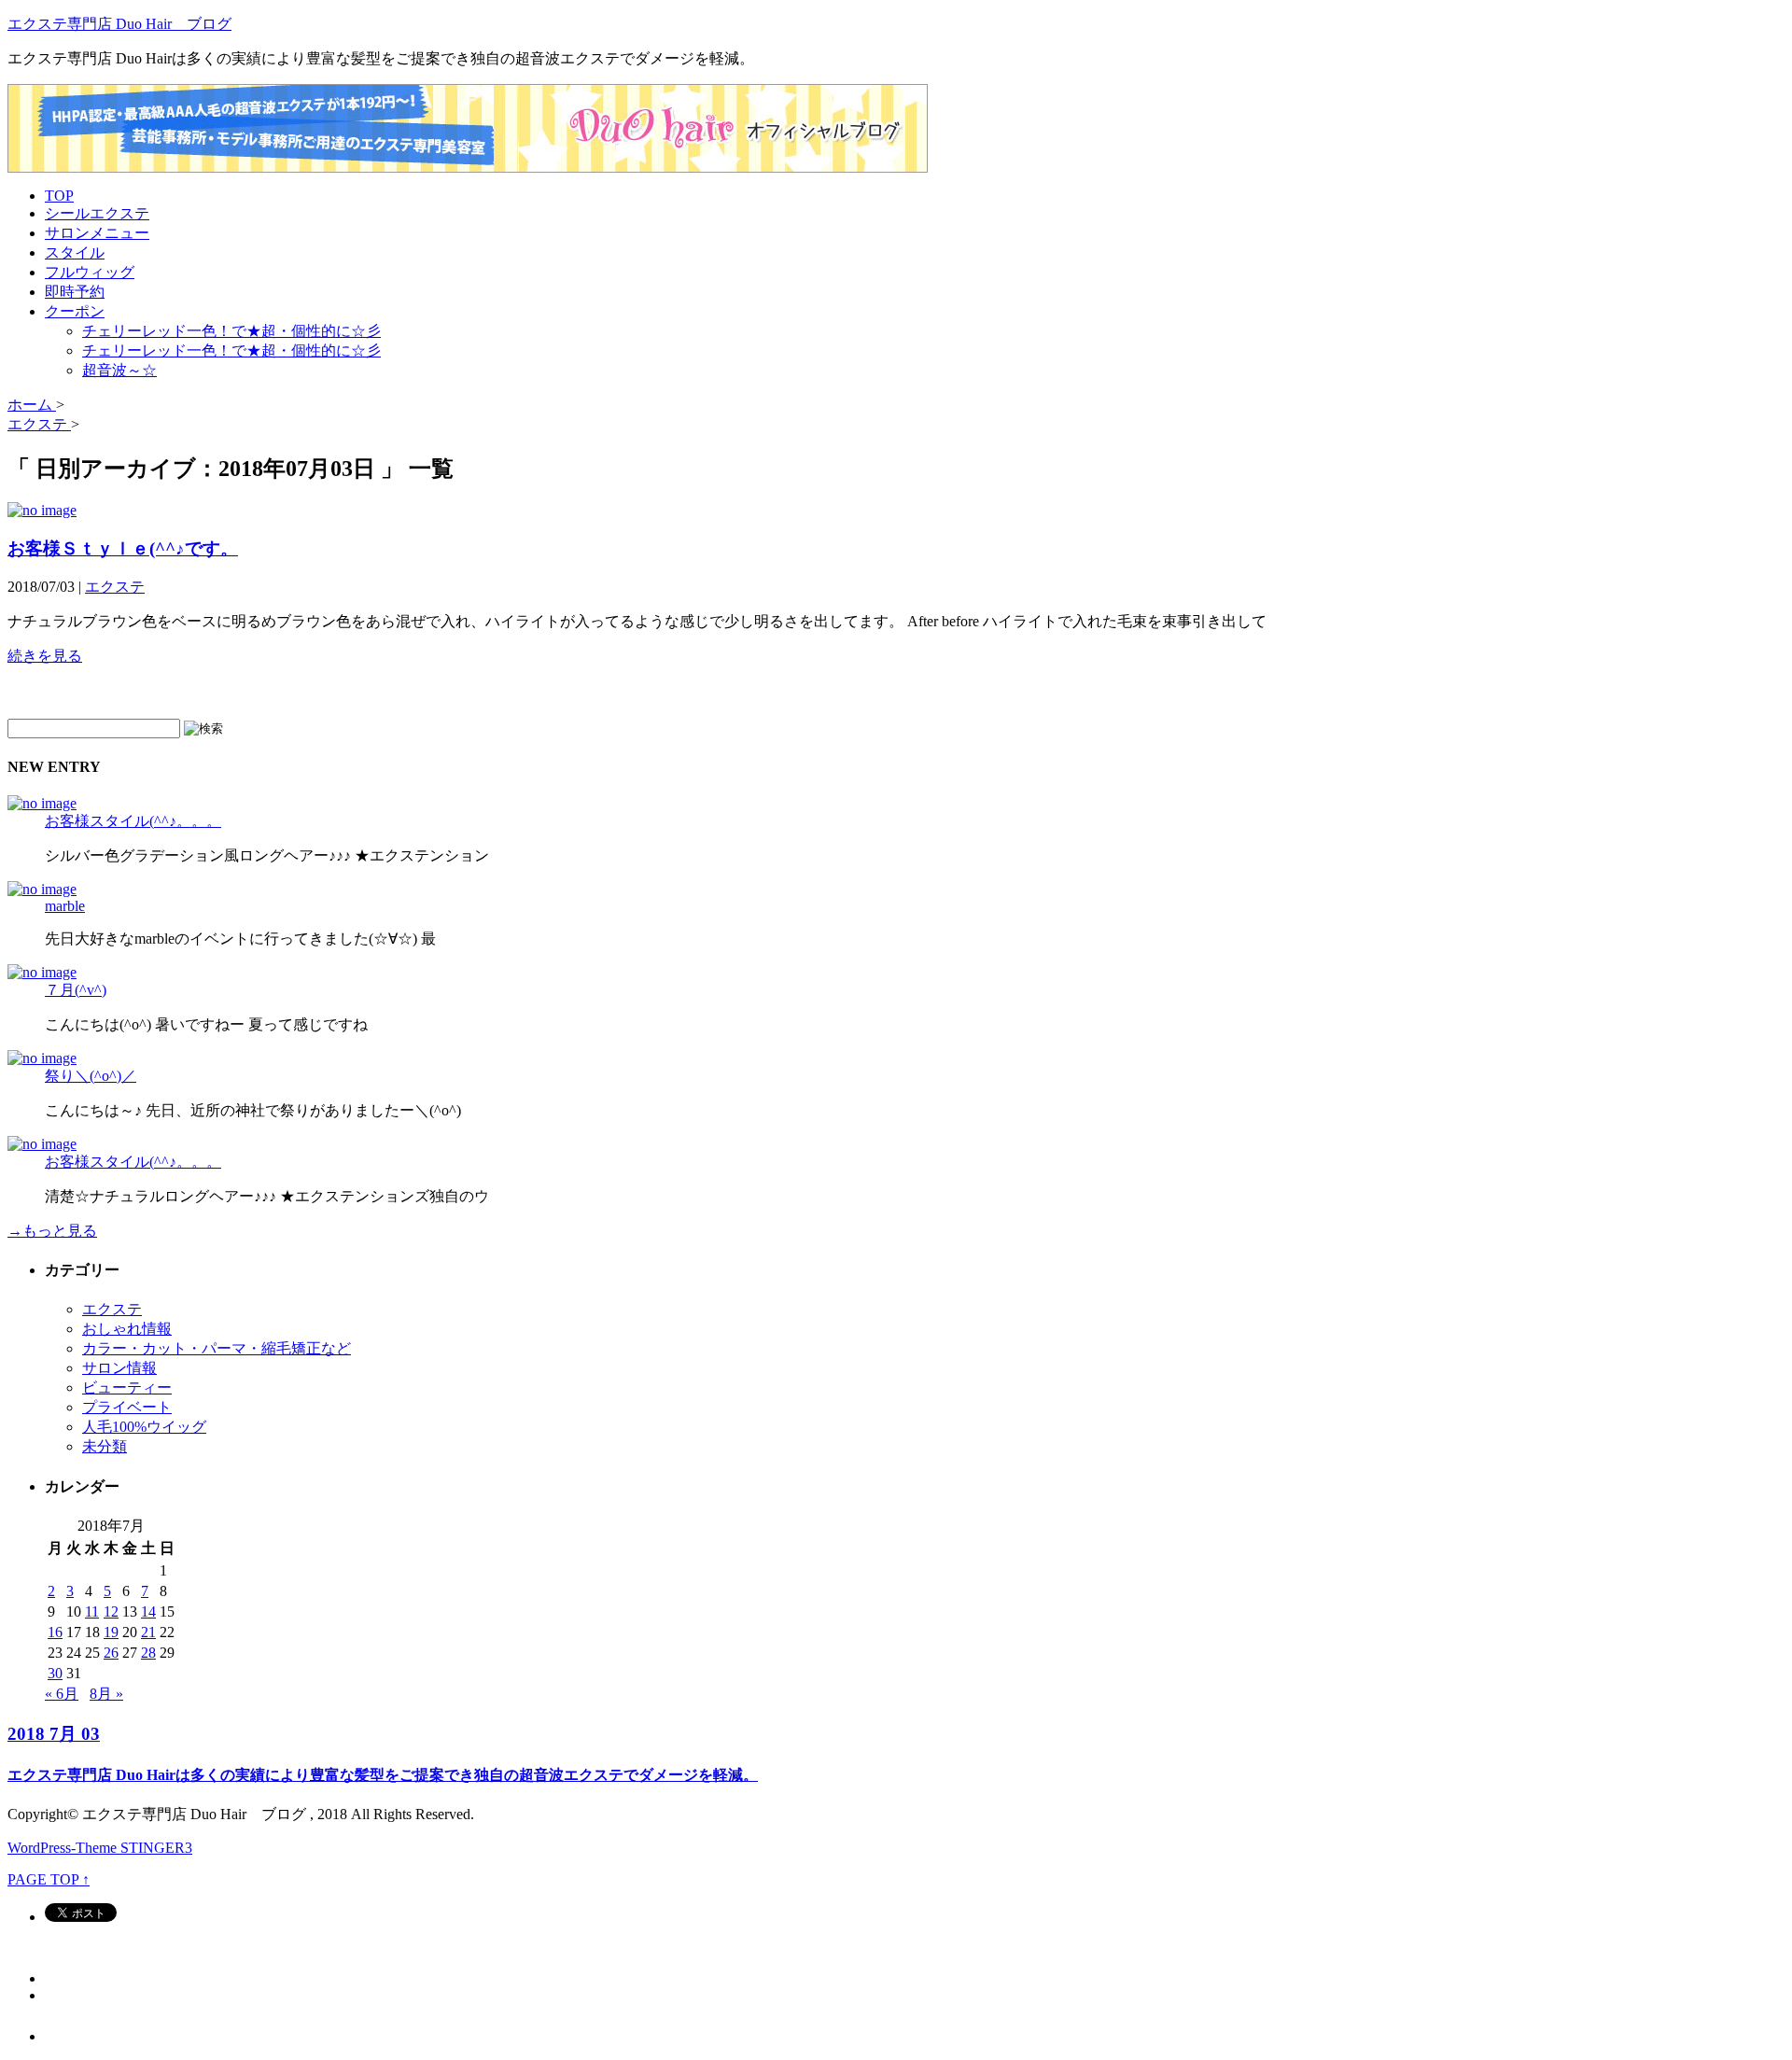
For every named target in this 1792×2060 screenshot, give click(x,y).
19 (111, 1632)
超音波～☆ (119, 370)
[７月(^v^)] (42, 972)
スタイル (75, 252)
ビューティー (127, 1387)
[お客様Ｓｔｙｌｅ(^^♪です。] (42, 510)
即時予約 (75, 292)
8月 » (106, 1694)
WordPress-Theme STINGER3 (100, 1848)
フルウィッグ (90, 272)
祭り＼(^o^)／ (91, 1076)
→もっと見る (52, 1231)
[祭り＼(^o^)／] (42, 1058)
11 (92, 1612)
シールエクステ (97, 213)
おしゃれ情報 (127, 1329)
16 (55, 1632)
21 (148, 1632)
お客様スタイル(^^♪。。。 (133, 821)
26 (111, 1653)
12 (111, 1612)
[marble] (42, 889)
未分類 (105, 1446)
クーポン (75, 311)
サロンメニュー (97, 233)
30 (55, 1673)
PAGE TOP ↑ (49, 1879)
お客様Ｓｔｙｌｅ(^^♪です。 (123, 548)
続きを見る (45, 656)
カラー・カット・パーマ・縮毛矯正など (217, 1348)
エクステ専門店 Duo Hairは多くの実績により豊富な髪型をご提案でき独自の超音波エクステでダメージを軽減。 (383, 1775)
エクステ (115, 587)
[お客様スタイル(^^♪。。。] (42, 803)
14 (148, 1612)
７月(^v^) (76, 990)
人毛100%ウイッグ (144, 1427)
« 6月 (62, 1694)
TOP (59, 196)
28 (148, 1653)
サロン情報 (119, 1368)
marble (65, 906)
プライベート (127, 1407)
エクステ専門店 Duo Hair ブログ (119, 24)
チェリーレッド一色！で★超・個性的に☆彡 (231, 331)
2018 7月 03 (54, 1734)
